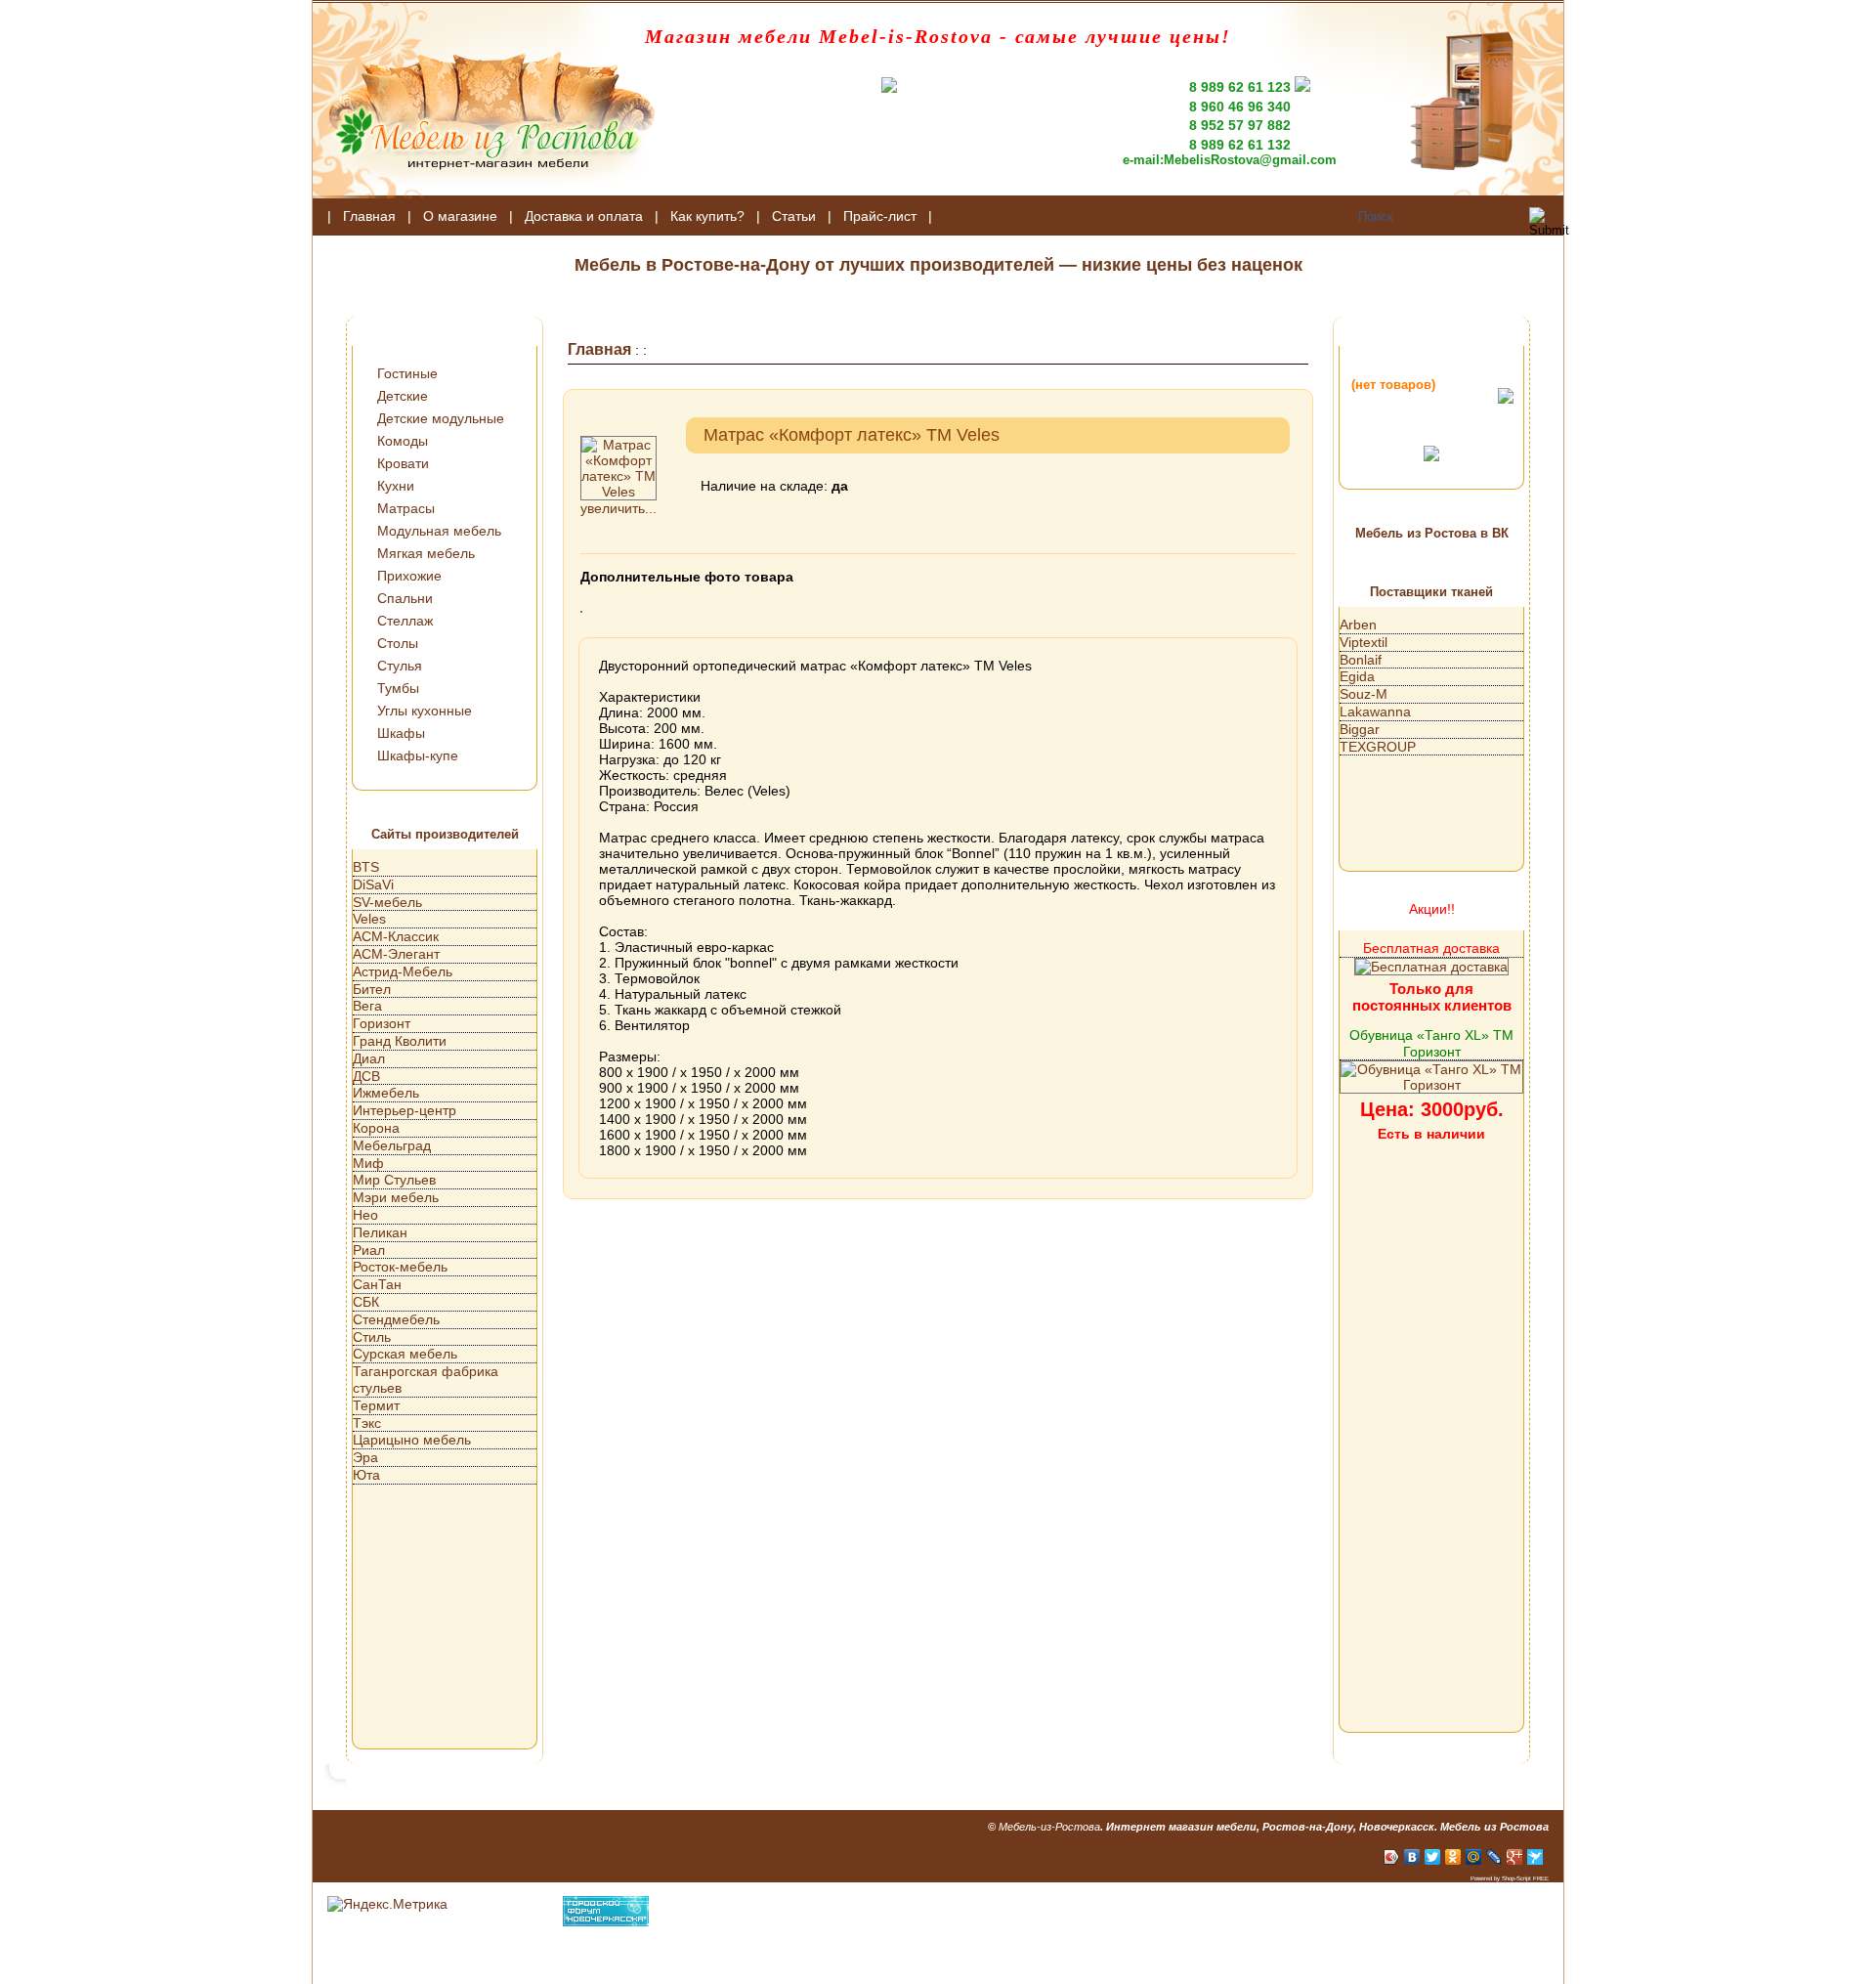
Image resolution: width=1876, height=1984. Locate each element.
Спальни (405, 598)
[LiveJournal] (1494, 1857)
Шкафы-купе (418, 755)
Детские (403, 396)
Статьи (794, 216)
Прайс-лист (880, 216)
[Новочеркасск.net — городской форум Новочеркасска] (606, 1921)
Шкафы (401, 733)
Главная (369, 216)
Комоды (403, 441)
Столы (398, 643)
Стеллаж (405, 621)
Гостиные (407, 373)
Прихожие (409, 576)
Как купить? (707, 216)
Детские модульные (441, 418)
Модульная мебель (439, 531)
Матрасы (406, 508)
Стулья (400, 666)
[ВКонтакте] (1412, 1857)
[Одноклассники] (1453, 1857)
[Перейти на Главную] (484, 194)
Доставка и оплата (584, 216)
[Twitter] (1433, 1857)
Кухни (396, 486)
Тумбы (398, 688)
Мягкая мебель (426, 553)
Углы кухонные (425, 711)
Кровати (403, 463)
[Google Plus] (1515, 1857)
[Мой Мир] (1474, 1857)
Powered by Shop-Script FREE (1510, 1878)
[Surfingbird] (1535, 1857)
